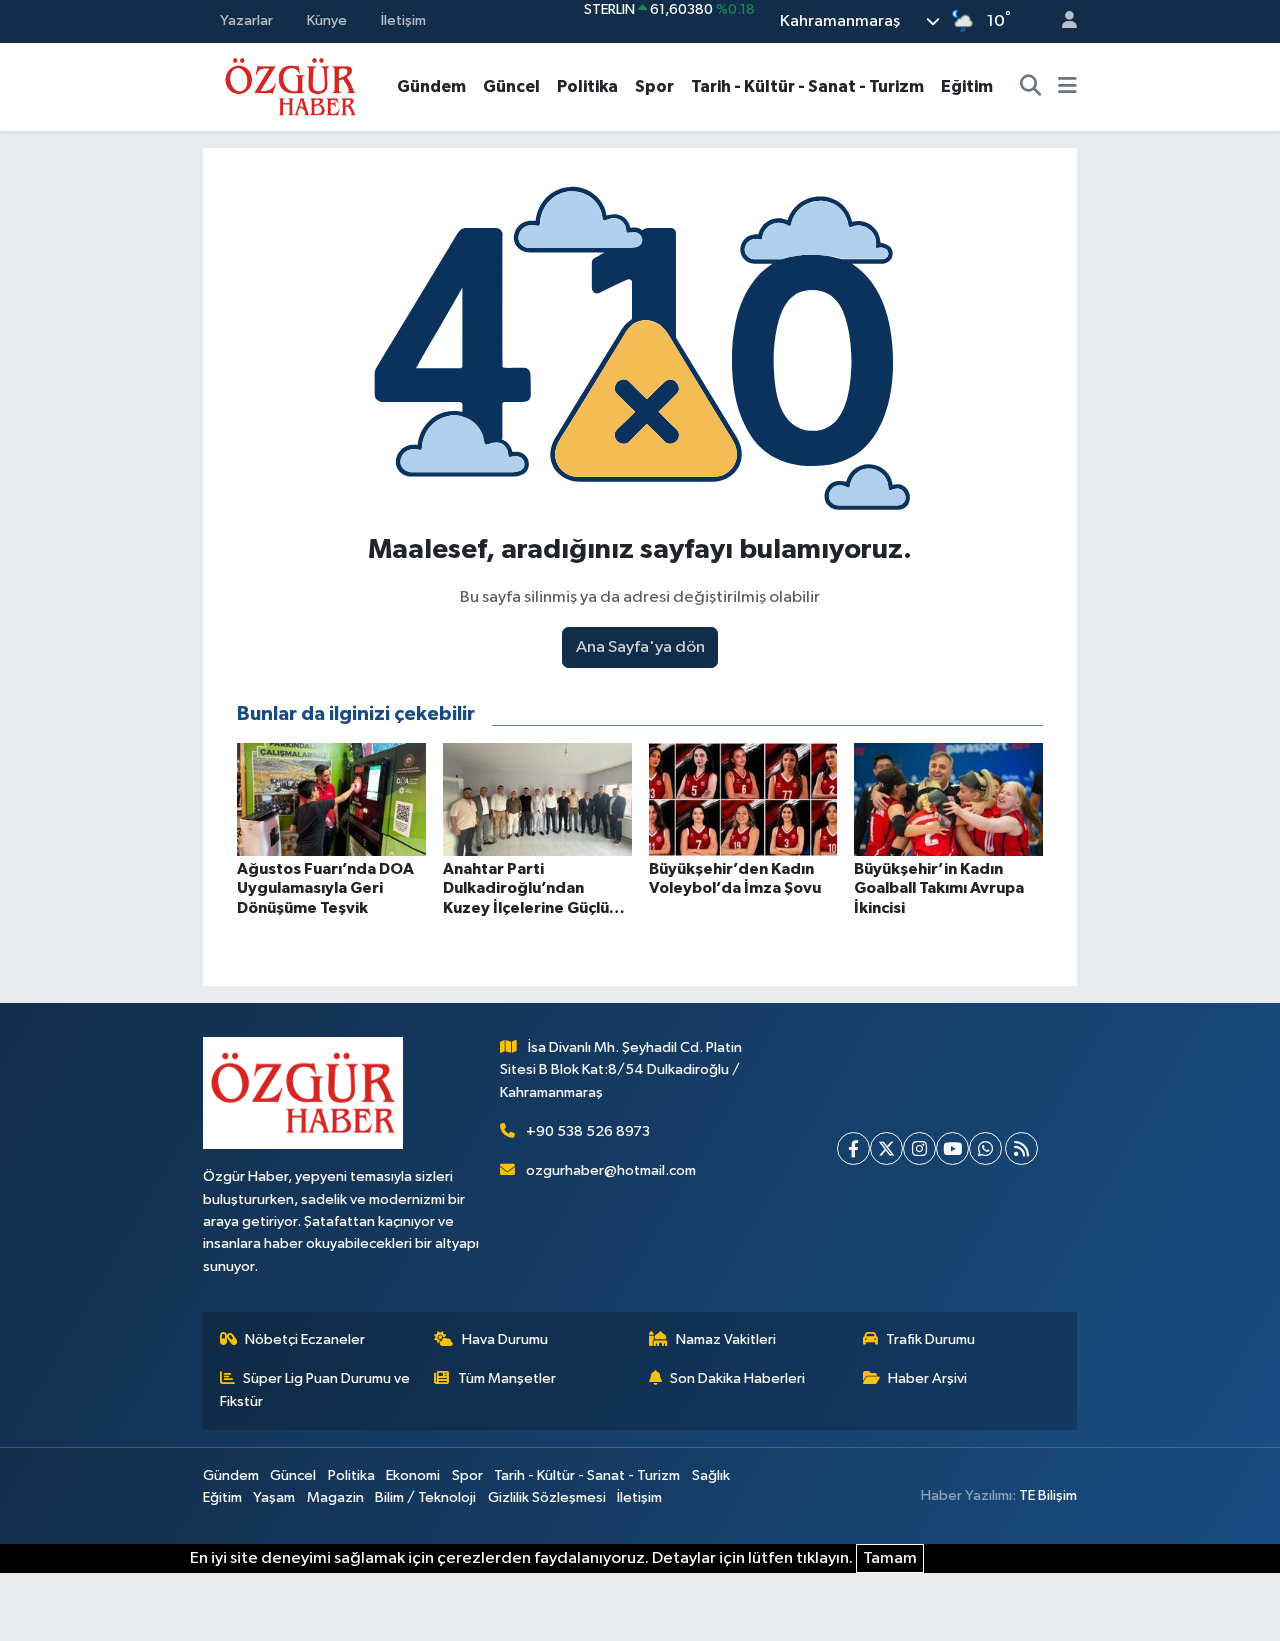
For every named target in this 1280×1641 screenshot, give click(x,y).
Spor (654, 86)
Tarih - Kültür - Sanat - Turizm (807, 86)
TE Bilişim (1048, 1495)
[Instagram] (919, 1148)
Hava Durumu (505, 1339)
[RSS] (1021, 1148)
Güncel (511, 86)
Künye (327, 20)
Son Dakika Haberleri (737, 1378)
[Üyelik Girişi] (1061, 21)
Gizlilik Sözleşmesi (547, 1497)
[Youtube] (952, 1148)
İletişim (403, 20)
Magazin (335, 1497)
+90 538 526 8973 (588, 1131)
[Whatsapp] (985, 1148)
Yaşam (274, 1497)
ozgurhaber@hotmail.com (611, 1170)
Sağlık (711, 1475)
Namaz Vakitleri (726, 1339)
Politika (587, 86)
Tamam (890, 1558)
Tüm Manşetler (507, 1378)
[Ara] (1031, 87)
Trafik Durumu (930, 1339)
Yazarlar (246, 20)
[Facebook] (853, 1148)
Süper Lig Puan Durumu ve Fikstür (315, 1389)
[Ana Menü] (1067, 87)
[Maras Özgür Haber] (290, 85)
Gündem (431, 86)
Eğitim (967, 86)
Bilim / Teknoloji (425, 1497)
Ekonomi (413, 1475)
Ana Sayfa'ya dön (640, 647)
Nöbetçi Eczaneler (305, 1339)
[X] (886, 1148)
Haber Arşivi (927, 1378)
